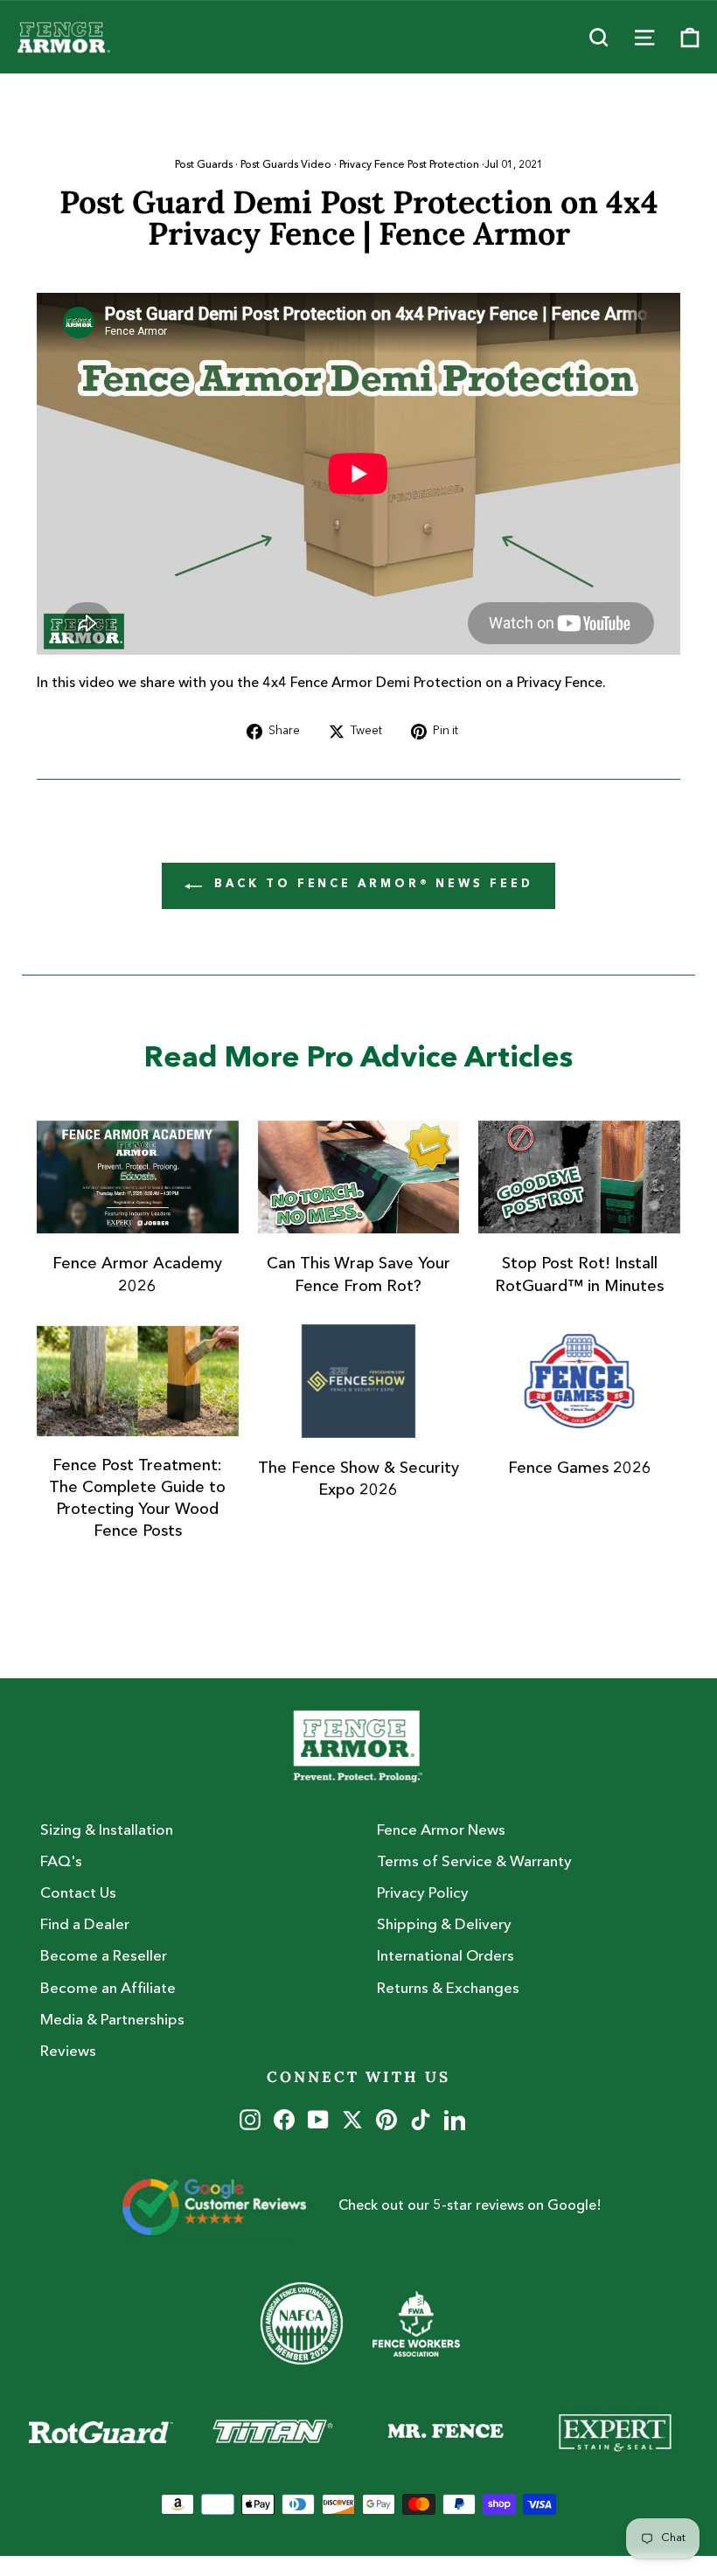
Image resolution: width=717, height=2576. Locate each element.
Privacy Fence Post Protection (409, 165)
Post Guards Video (286, 165)
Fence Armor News (441, 1831)
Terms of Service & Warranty (474, 1862)
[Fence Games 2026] (579, 1381)
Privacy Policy (423, 1894)
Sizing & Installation (107, 1831)
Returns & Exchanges (448, 1989)
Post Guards (204, 165)
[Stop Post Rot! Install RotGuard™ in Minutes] (579, 1177)
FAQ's (61, 1862)
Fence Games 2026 (580, 1469)
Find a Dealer (85, 1925)
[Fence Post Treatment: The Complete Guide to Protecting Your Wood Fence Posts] (138, 1381)
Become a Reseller (104, 1957)
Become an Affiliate (108, 1989)
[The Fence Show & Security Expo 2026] (359, 1381)
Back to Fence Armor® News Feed (371, 884)
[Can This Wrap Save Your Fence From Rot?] (359, 1177)
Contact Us (78, 1894)
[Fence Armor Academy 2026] (138, 1177)
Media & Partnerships (112, 2021)
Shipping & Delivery (444, 1925)
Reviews (68, 2052)
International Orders (446, 1957)
